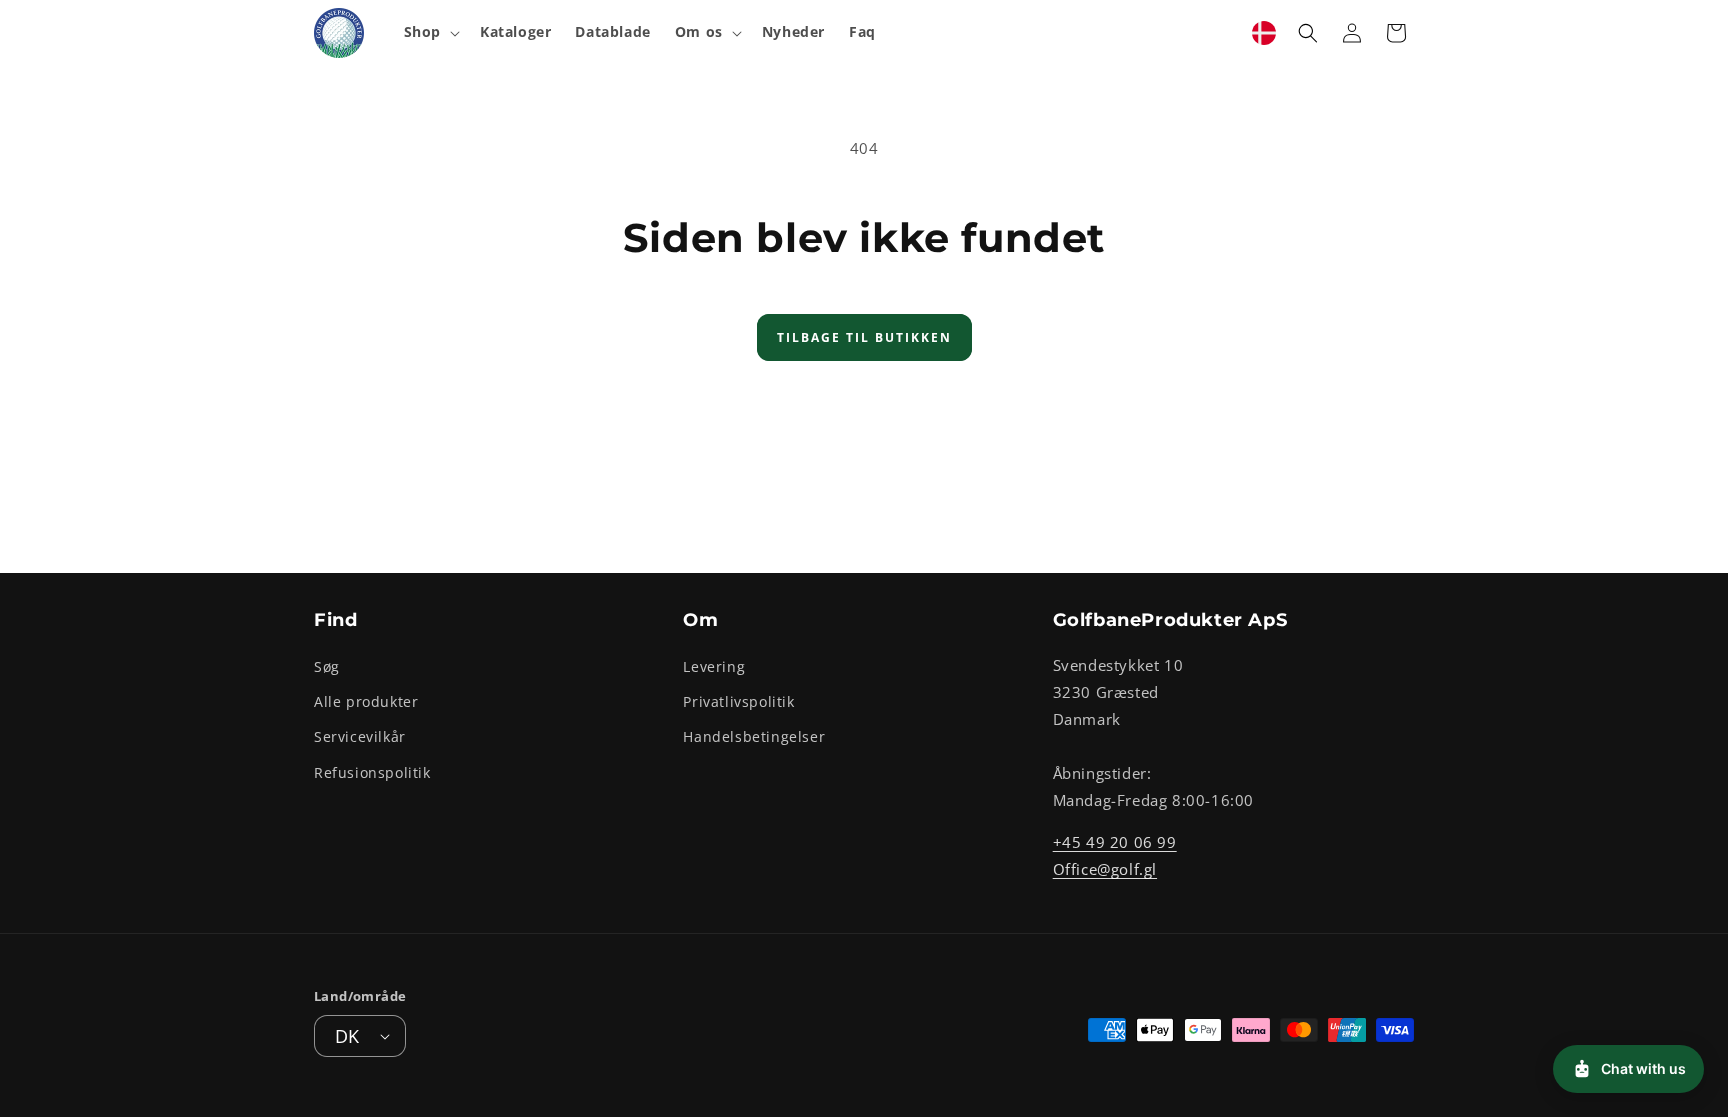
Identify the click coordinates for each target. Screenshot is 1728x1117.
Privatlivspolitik (738, 701)
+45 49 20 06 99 (1115, 842)
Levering (714, 666)
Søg (327, 666)
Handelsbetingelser (754, 736)
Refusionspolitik (372, 772)
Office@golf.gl (1105, 869)
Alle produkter (366, 701)
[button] (430, 32)
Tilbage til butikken (864, 337)
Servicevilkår (360, 736)
